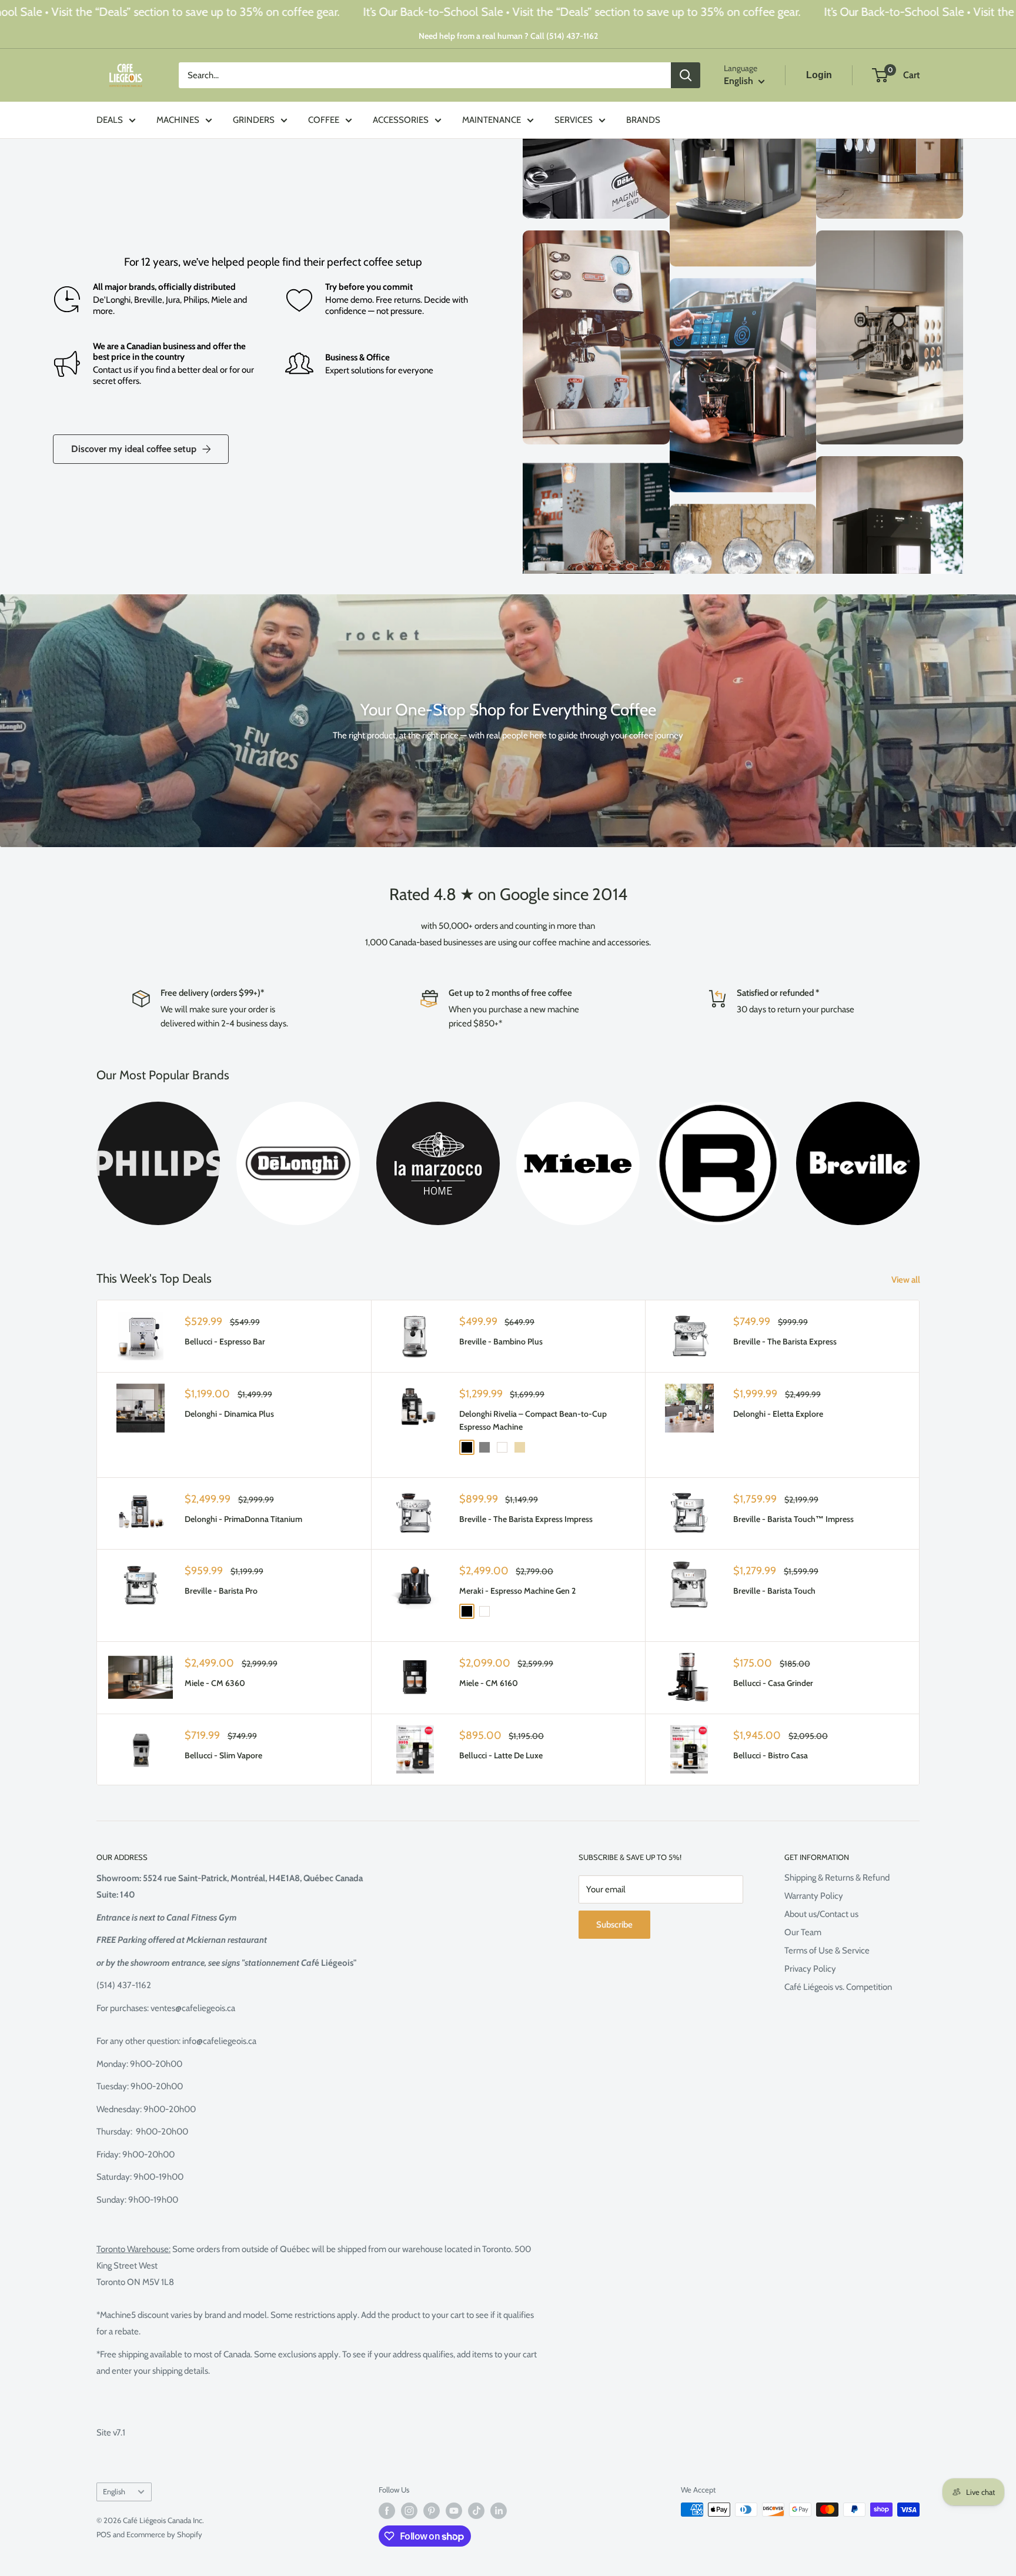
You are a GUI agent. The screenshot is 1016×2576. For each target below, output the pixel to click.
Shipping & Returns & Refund (837, 1878)
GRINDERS (254, 120)
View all (907, 1280)
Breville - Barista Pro (221, 1591)
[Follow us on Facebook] (387, 2511)
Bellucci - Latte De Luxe (501, 1755)
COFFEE (324, 120)
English (114, 2492)
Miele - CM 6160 (489, 1683)
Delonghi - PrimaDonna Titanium (243, 1519)
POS (104, 2534)
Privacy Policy (810, 1969)
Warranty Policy (814, 1896)
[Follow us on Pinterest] (432, 2511)
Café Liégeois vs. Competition (838, 1987)
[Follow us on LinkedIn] (499, 2511)
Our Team (803, 1932)
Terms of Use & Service (827, 1951)
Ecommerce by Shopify (164, 2534)
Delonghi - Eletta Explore (778, 1414)
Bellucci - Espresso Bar (225, 1341)
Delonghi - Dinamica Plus (229, 1414)
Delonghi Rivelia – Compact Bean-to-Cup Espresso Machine (533, 1420)
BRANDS (643, 120)
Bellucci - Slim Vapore (223, 1755)
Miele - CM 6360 (215, 1683)
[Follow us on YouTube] (454, 2511)
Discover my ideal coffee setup (134, 449)
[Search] (686, 75)
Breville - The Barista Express (785, 1341)
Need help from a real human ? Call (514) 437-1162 (508, 36)
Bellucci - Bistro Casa (771, 1755)
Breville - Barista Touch (774, 1591)
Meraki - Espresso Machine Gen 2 (517, 1591)
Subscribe (614, 1925)
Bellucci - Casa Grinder (773, 1683)
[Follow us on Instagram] (409, 2511)
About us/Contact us (821, 1914)
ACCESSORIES (401, 120)
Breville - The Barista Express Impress (526, 1519)
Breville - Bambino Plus (501, 1341)
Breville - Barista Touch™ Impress (793, 1519)
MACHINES (178, 120)
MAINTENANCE (492, 120)
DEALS (110, 120)
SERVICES (574, 120)
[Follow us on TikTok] (476, 2511)
